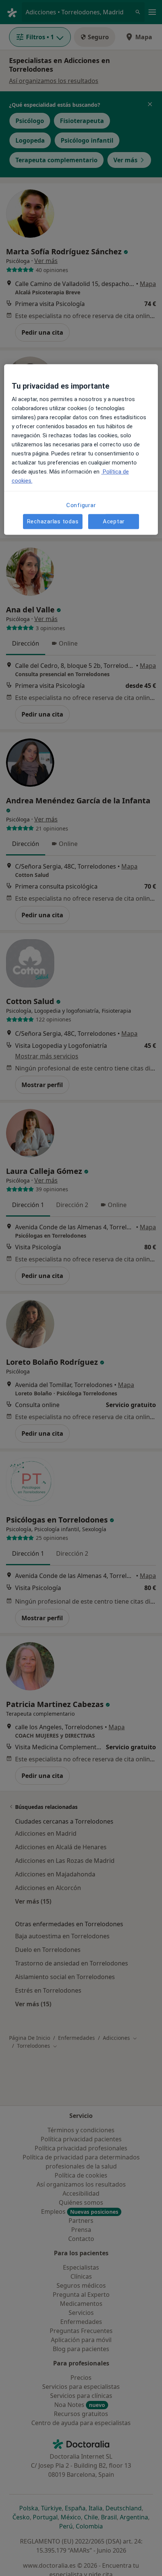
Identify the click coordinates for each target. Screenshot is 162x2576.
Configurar (81, 505)
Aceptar (114, 521)
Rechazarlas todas (53, 521)
